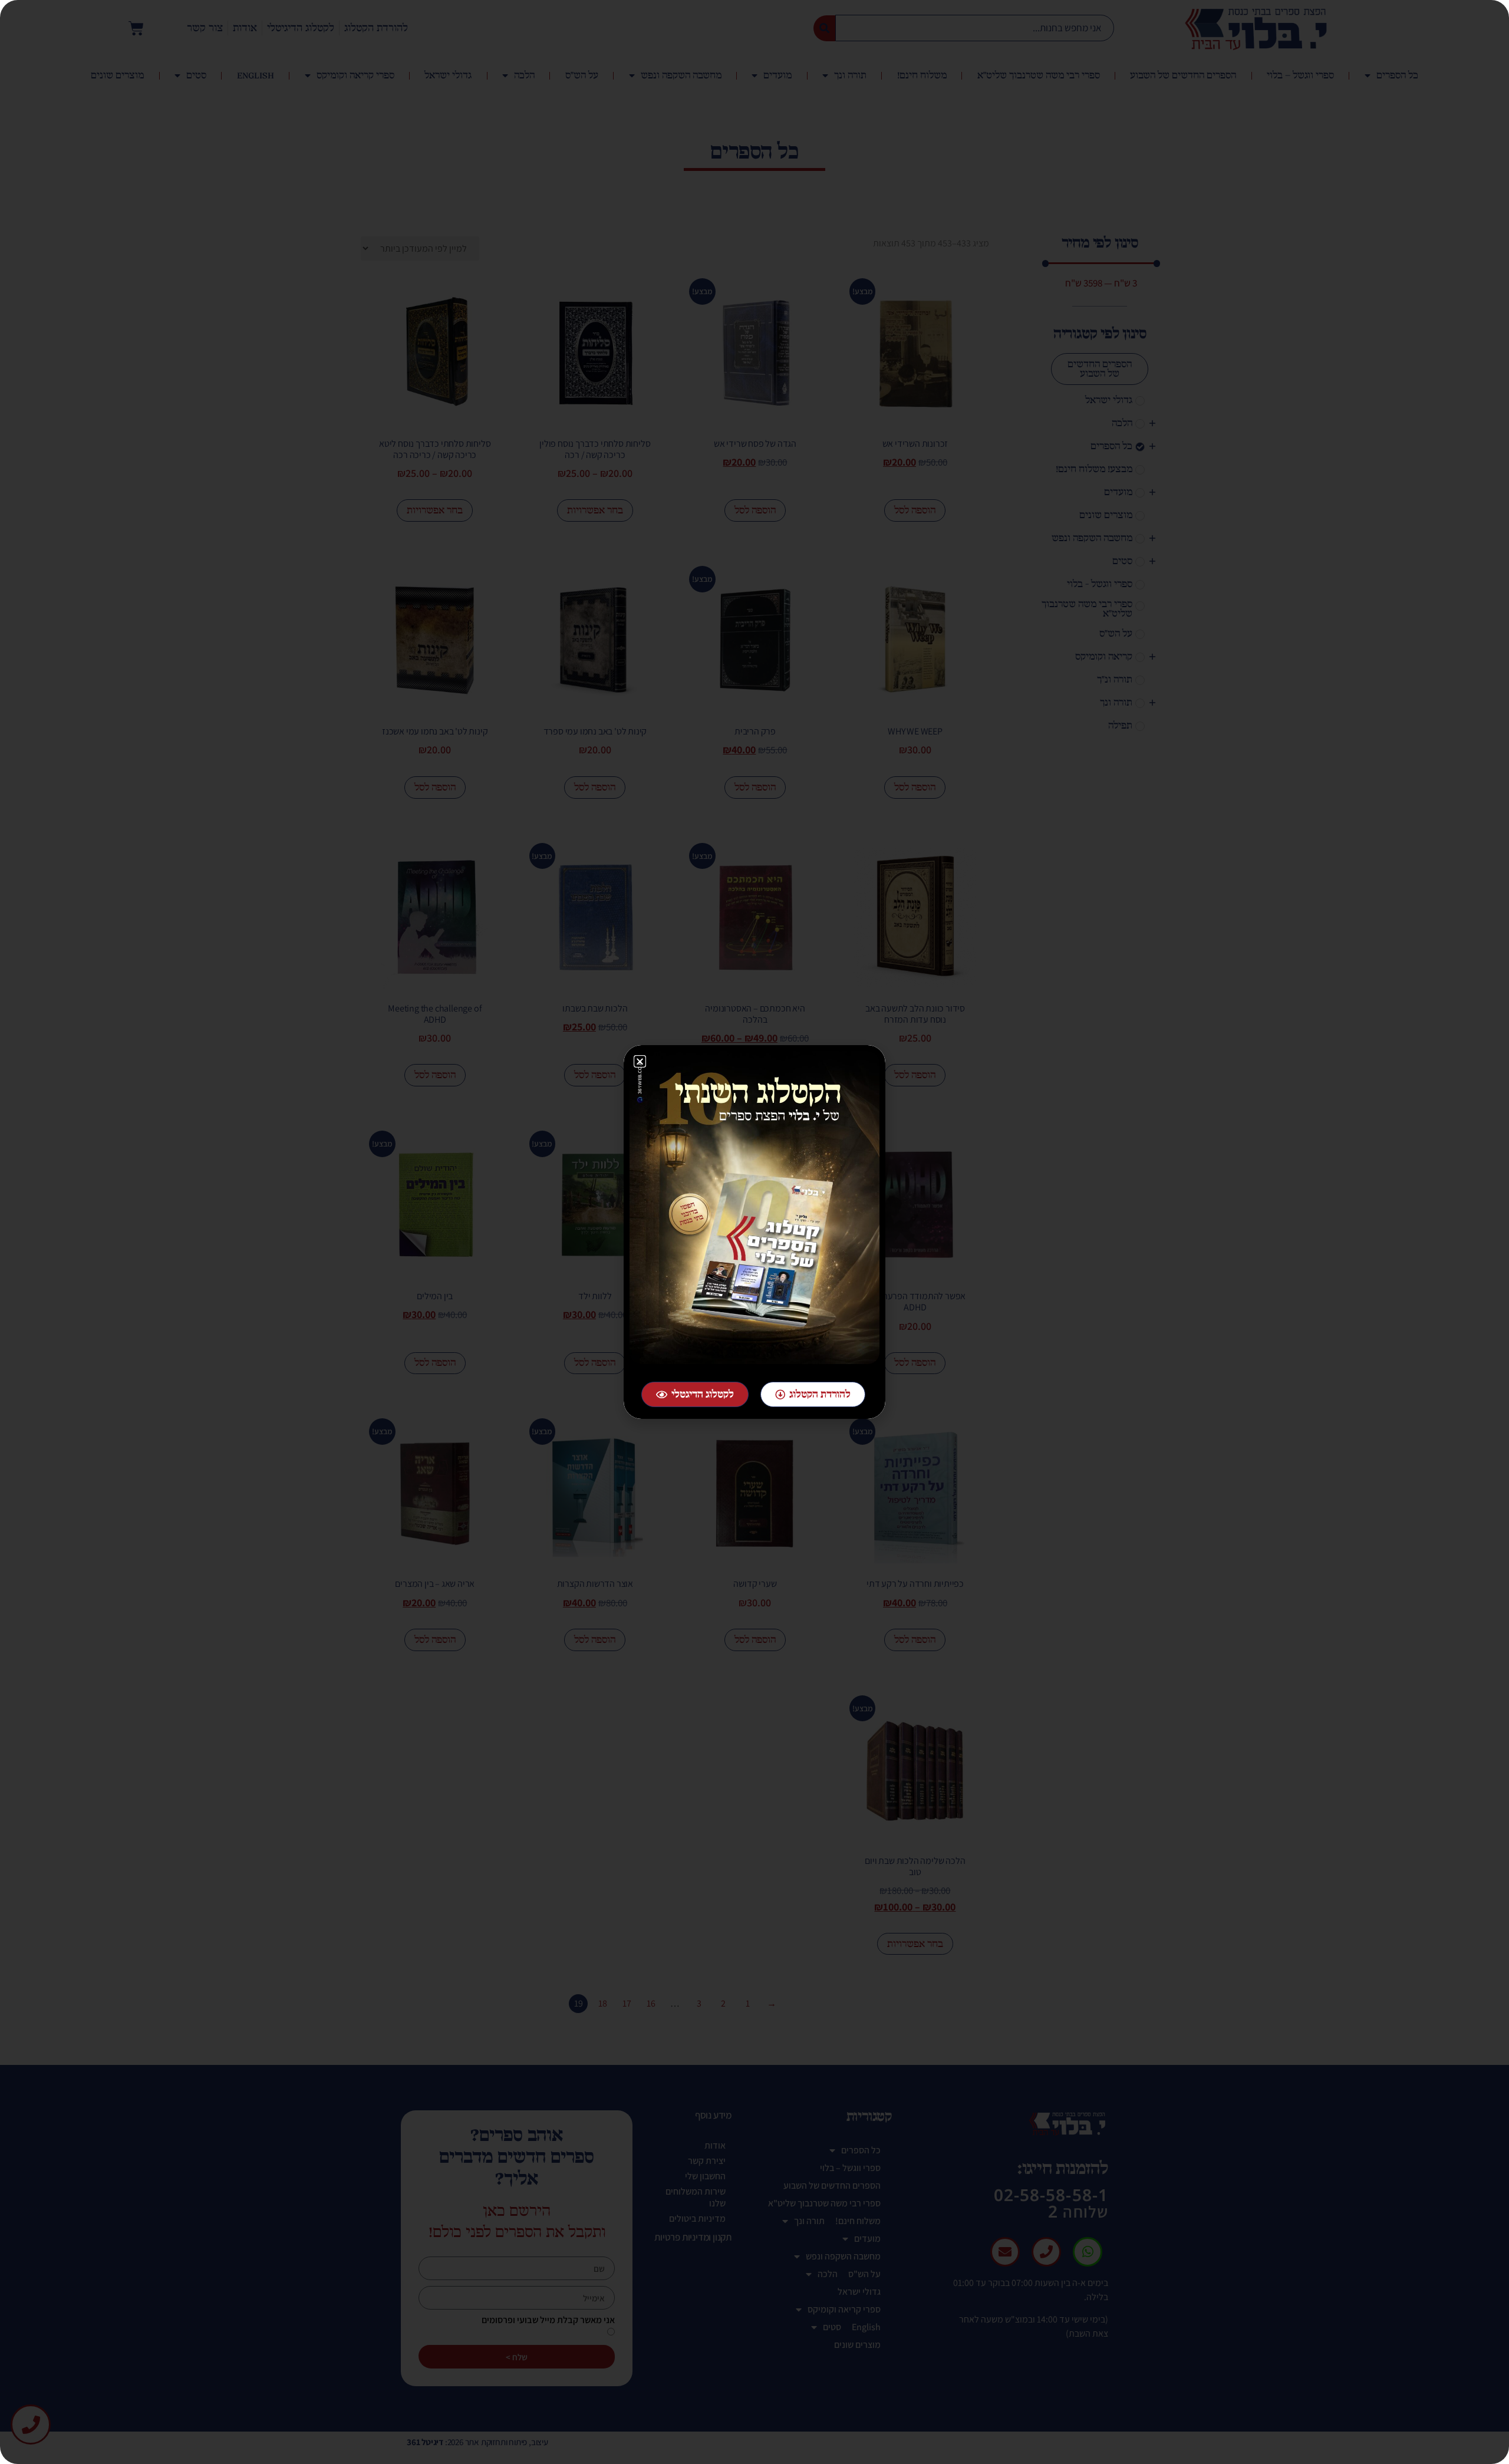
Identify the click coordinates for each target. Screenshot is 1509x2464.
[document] (754, 1232)
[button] (640, 1061)
